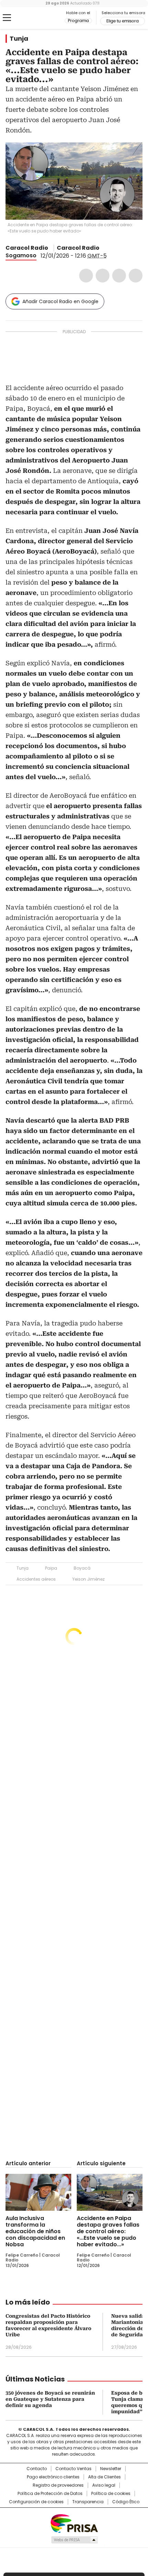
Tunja (19, 39)
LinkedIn (119, 276)
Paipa (51, 1568)
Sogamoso (21, 255)
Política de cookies (111, 2494)
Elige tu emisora (123, 21)
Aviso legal (104, 2485)
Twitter (103, 276)
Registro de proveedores (58, 2485)
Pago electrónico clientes (53, 2477)
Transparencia (88, 2502)
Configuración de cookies (36, 2502)
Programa (78, 21)
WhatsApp (136, 276)
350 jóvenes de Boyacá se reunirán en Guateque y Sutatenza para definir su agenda (50, 2399)
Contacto (37, 2469)
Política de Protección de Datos (50, 2494)
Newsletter (111, 2469)
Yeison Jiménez (88, 1579)
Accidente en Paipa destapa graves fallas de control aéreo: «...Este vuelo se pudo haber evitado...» (108, 2231)
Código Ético (126, 2502)
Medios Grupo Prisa (74, 2540)
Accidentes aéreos (36, 1579)
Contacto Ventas (73, 2469)
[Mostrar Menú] (7, 18)
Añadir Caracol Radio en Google (60, 301)
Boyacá (82, 1568)
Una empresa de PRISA (74, 2523)
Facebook (86, 276)
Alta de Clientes (104, 2477)
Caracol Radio (34, 18)
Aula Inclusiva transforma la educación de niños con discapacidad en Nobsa (35, 2231)
